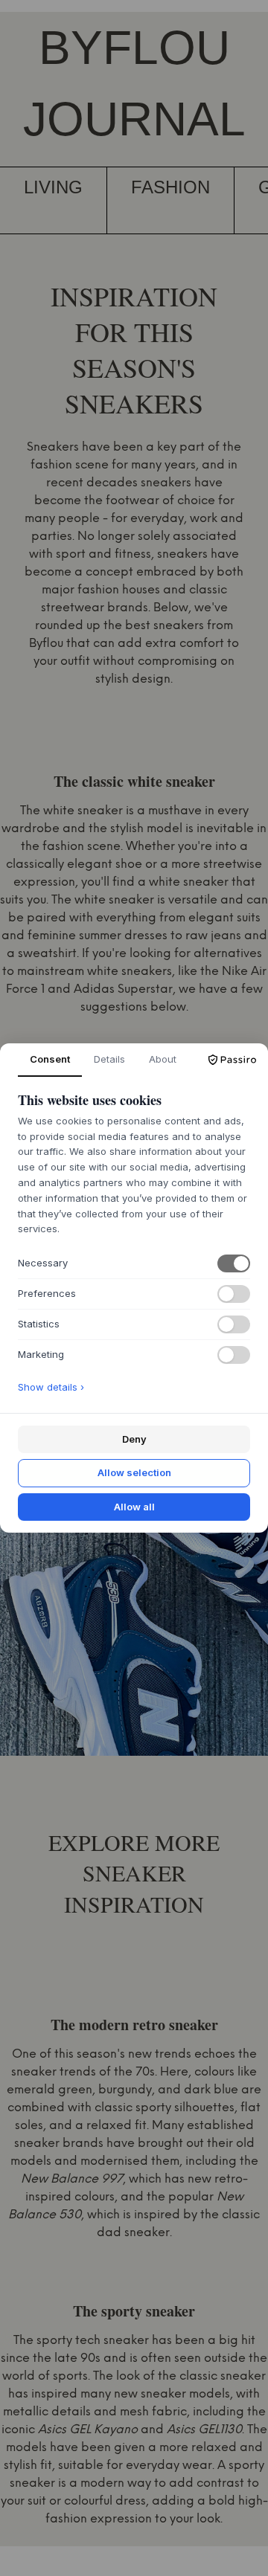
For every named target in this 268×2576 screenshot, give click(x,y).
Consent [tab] (50, 1059)
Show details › (51, 1387)
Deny (134, 1439)
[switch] (234, 1263)
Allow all (134, 1507)
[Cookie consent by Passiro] (232, 1060)
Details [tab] (109, 1059)
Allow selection (134, 1472)
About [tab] (163, 1059)
